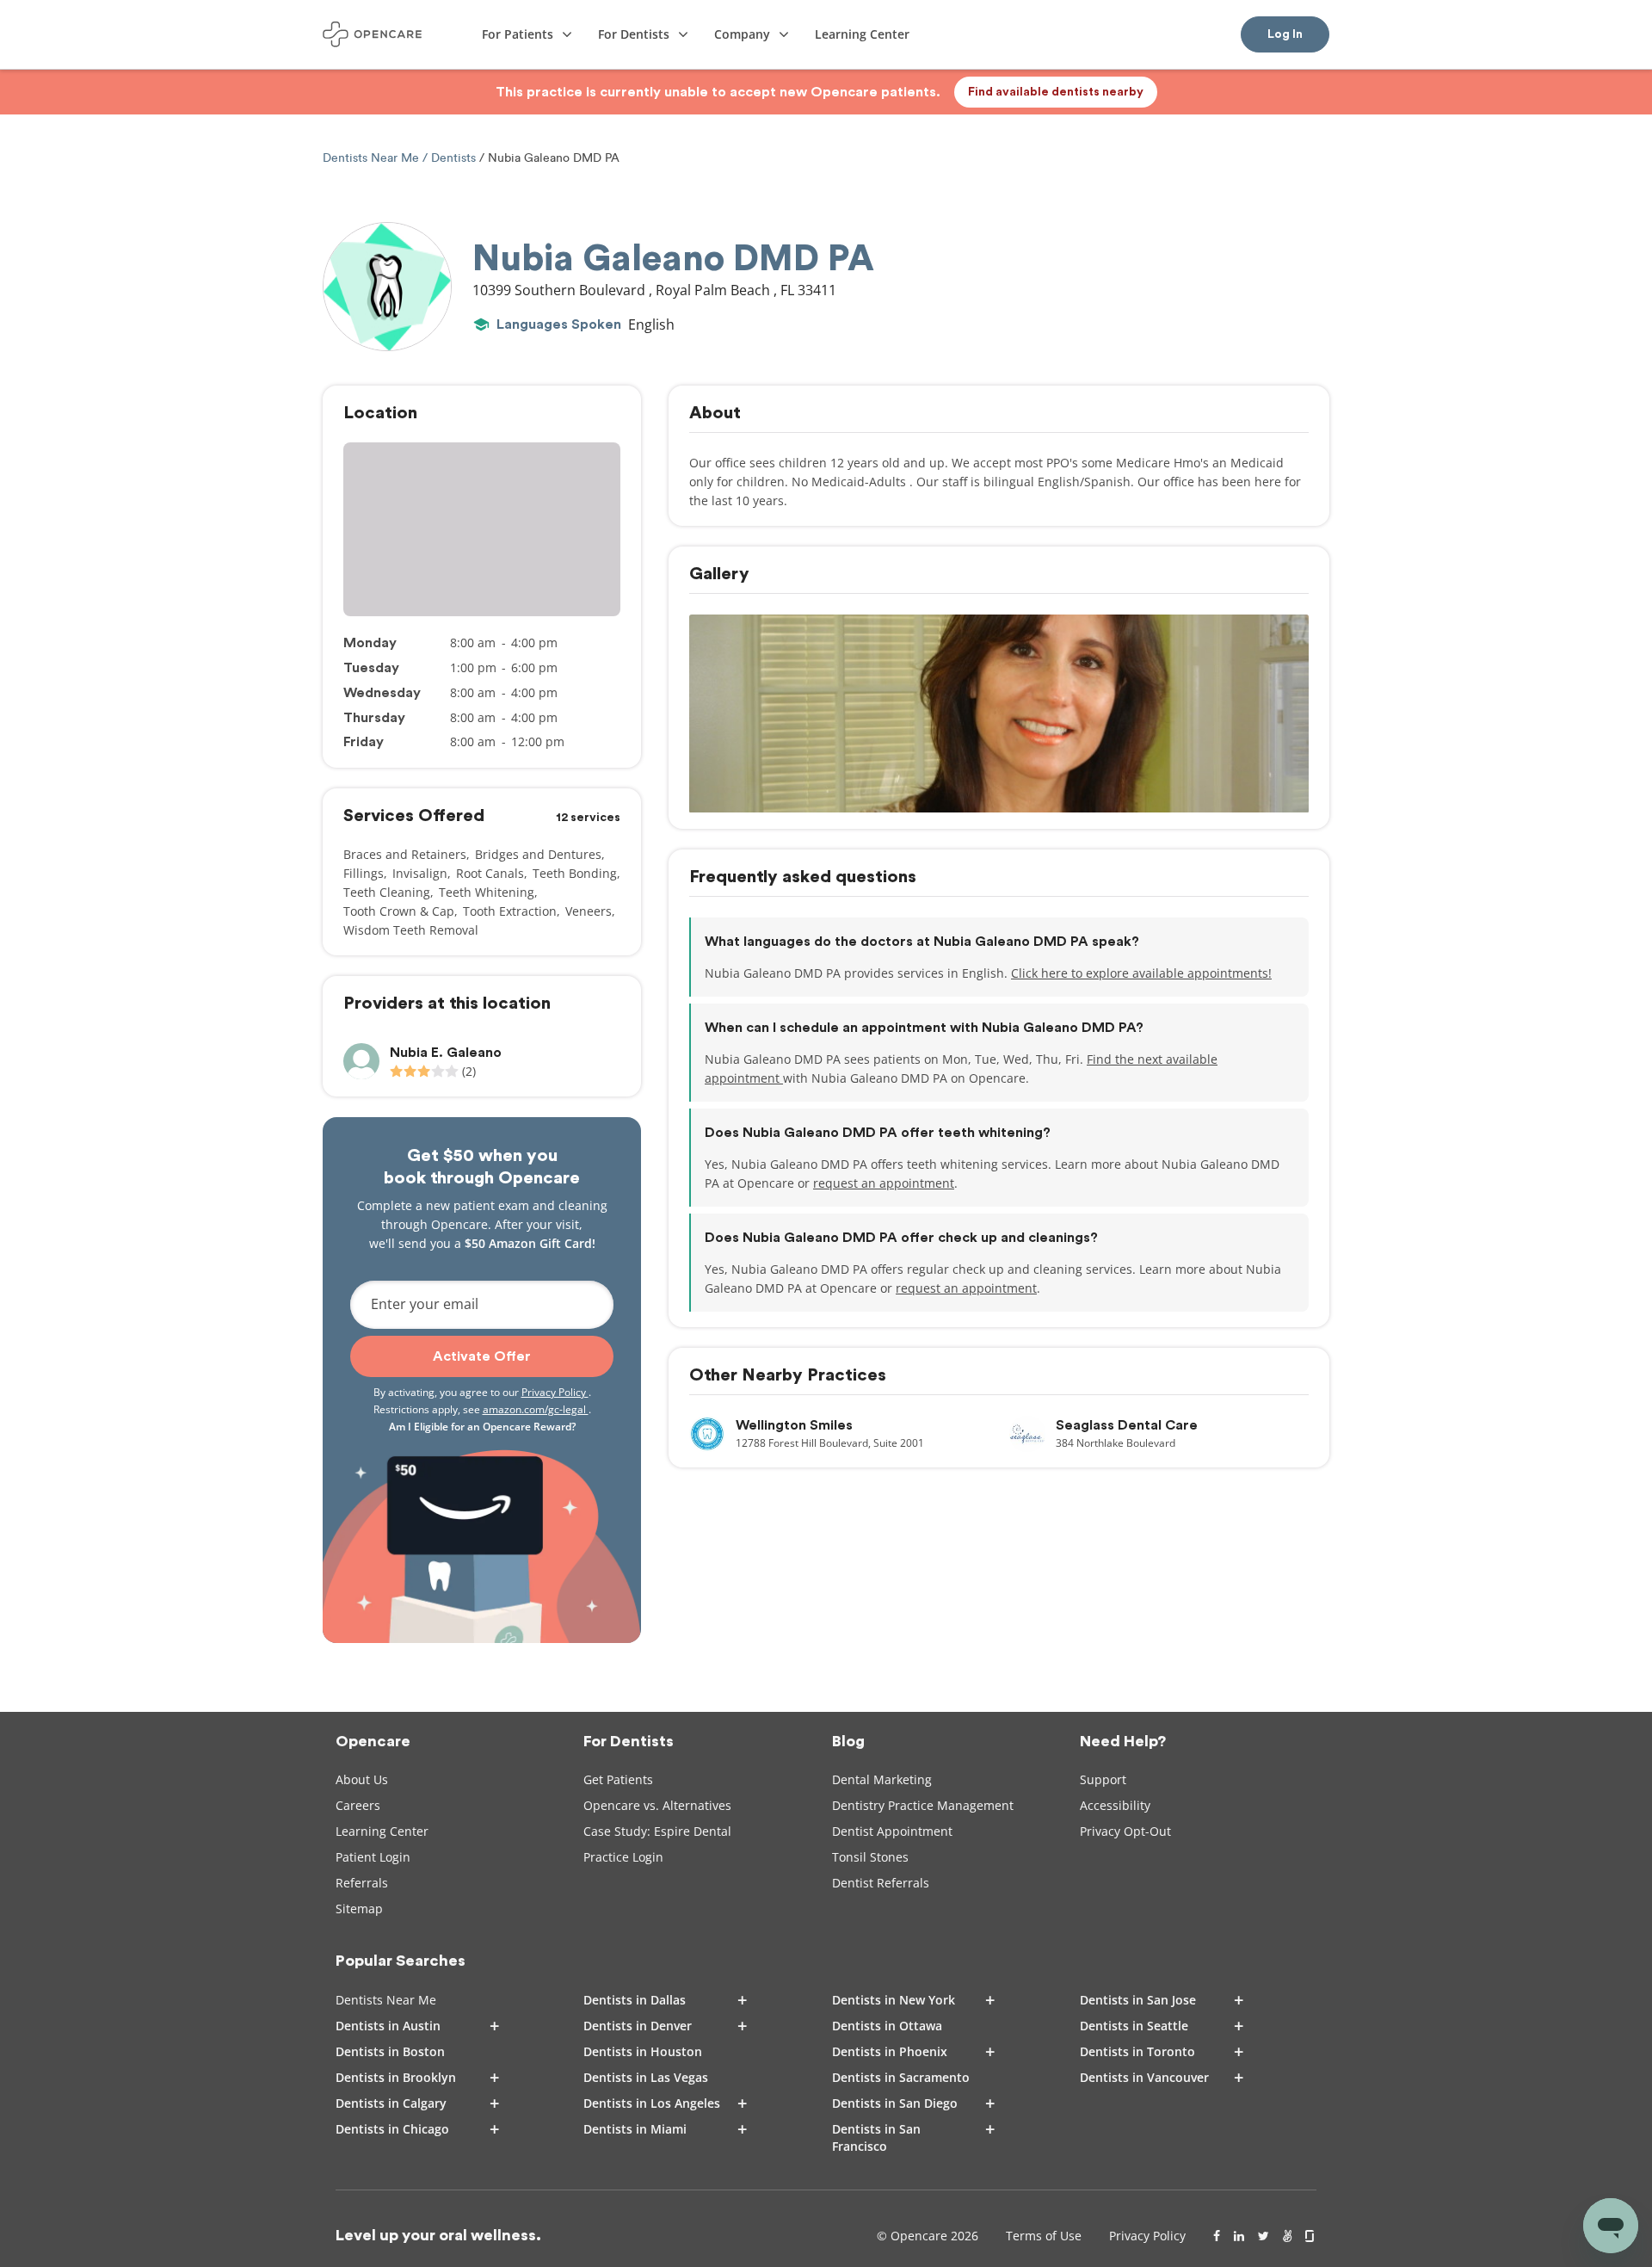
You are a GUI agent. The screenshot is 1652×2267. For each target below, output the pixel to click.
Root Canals (490, 873)
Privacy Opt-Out (1125, 1831)
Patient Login (373, 1857)
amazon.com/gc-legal (536, 1409)
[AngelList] (1287, 2236)
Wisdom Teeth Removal (411, 930)
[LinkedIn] (1239, 2236)
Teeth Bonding (575, 873)
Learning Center (382, 1831)
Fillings (364, 873)
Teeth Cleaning (387, 892)
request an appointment (884, 1183)
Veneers (589, 911)
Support (1103, 1779)
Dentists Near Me (373, 158)
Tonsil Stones (870, 1857)
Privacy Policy (555, 1392)
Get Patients (618, 1779)
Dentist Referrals (881, 1883)
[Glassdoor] (1311, 2236)
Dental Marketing (882, 1779)
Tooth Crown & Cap (399, 911)
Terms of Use (1044, 2236)
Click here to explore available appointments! (1141, 973)
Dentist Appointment (892, 1831)
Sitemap (359, 1909)
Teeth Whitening (487, 892)
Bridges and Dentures (538, 854)
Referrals (362, 1883)
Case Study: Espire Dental (657, 1831)
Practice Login (623, 1857)
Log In (1285, 34)
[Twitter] (1264, 2236)
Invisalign (420, 873)
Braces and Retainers (405, 854)
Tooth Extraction (510, 911)
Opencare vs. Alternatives (657, 1805)
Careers (358, 1805)
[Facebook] (1217, 2236)
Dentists (453, 158)
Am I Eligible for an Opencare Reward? (482, 1427)
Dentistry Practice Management (923, 1805)
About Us (362, 1779)
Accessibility (1115, 1805)
